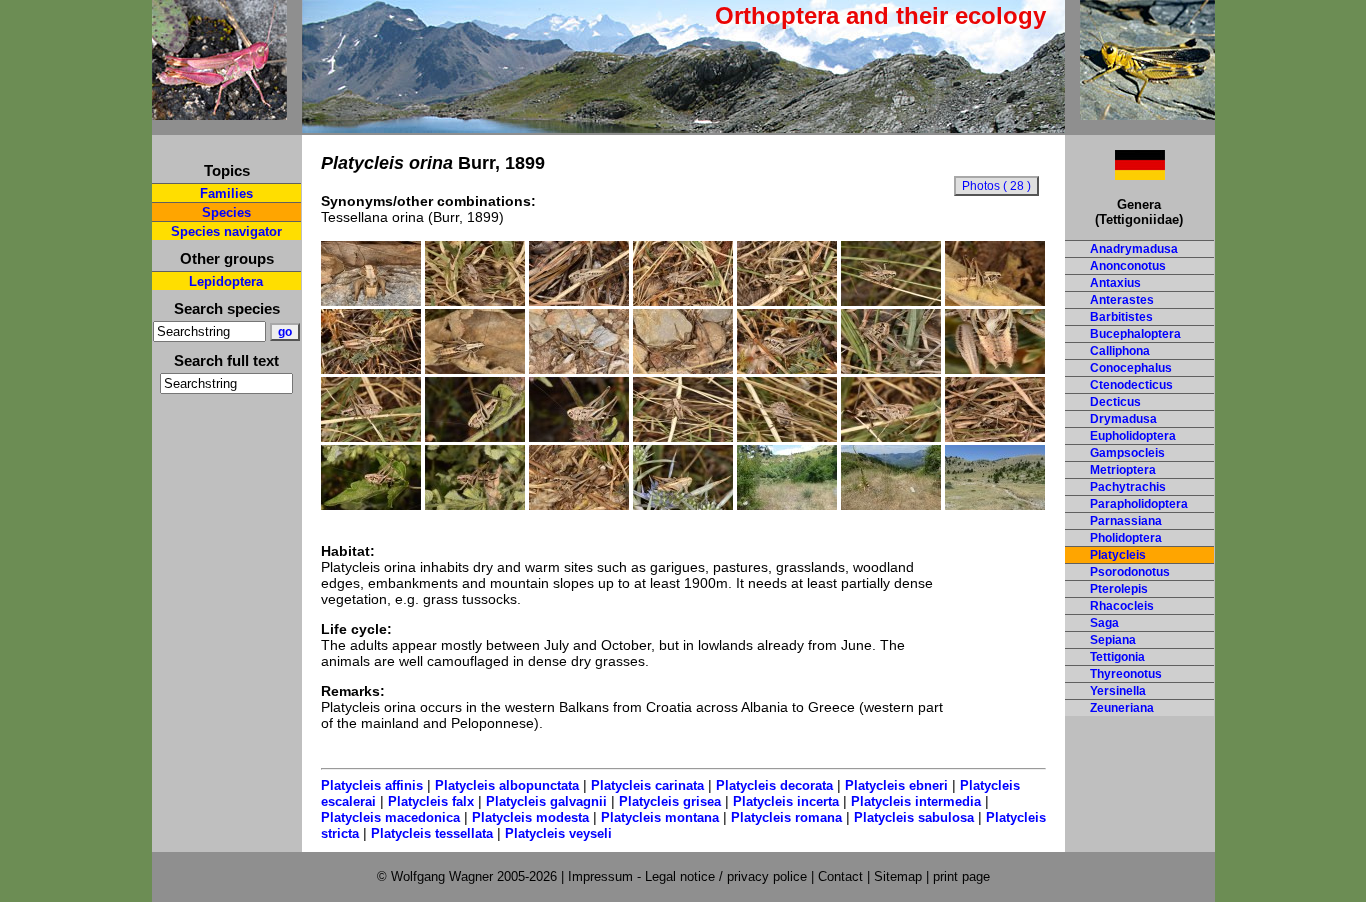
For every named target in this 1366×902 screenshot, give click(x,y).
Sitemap (898, 876)
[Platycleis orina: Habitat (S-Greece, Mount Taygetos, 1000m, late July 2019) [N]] (787, 505)
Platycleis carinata (647, 785)
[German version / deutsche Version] (1115, 174)
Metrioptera (1123, 470)
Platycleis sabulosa (914, 817)
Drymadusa (1123, 419)
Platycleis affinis (372, 785)
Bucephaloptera (1135, 334)
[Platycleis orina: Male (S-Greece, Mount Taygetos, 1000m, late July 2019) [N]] (371, 301)
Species (226, 212)
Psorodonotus (1130, 572)
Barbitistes (1121, 317)
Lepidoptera (226, 281)
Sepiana (1113, 640)
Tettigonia (1117, 657)
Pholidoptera (1126, 538)
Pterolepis (1119, 589)
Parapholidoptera (1139, 504)
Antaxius (1115, 283)
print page (961, 876)
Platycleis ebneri (896, 785)
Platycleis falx (431, 801)
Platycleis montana (660, 817)
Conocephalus (1131, 368)
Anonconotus (1128, 266)
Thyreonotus (1126, 674)
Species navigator (226, 231)
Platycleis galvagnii (546, 801)
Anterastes (1122, 300)
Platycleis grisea (670, 801)
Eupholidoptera (1133, 436)
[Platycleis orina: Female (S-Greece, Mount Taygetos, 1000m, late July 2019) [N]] (371, 437)
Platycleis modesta (530, 817)
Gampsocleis (1127, 453)
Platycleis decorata (774, 785)
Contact (840, 876)
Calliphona (1120, 351)
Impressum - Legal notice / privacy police (689, 876)
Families (226, 193)
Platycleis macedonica (390, 817)
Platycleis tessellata (432, 833)
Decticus (1115, 402)
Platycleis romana (786, 817)
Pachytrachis (1128, 487)
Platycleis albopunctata (507, 785)
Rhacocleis (1122, 606)
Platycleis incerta (786, 801)
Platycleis (1118, 555)
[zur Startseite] (219, 111)
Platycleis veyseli (558, 833)
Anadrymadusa (1134, 249)
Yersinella (1118, 691)
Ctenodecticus (1131, 385)
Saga (1104, 623)
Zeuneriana (1122, 708)
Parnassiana (1126, 521)
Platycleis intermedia (916, 801)
